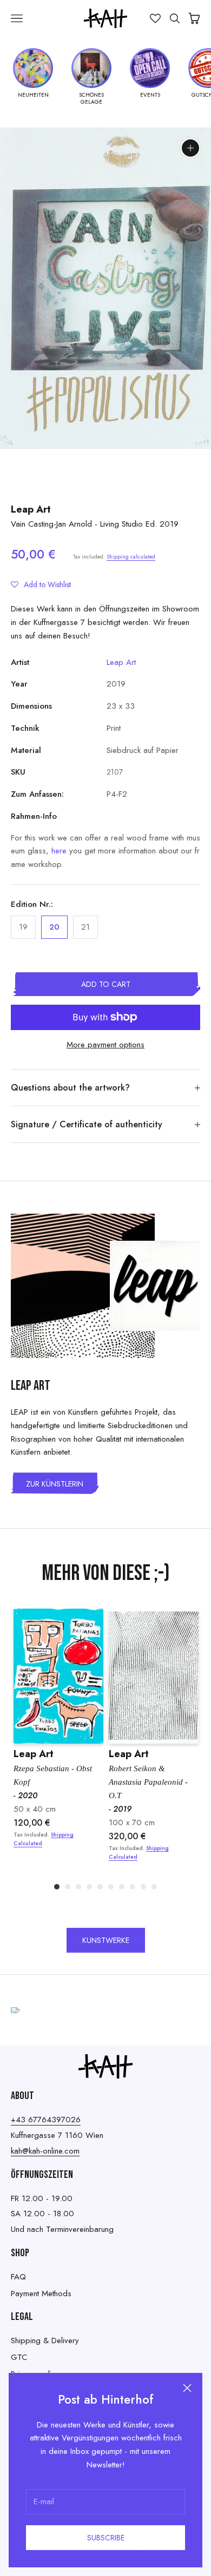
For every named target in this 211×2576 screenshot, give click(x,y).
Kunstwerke (106, 1940)
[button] (41, 584)
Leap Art (31, 509)
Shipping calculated (131, 557)
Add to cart (106, 984)
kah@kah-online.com (45, 2151)
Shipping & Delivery (45, 2340)
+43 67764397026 (46, 2120)
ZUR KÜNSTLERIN (55, 1484)
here (59, 851)
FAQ (18, 2277)
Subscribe (106, 2538)
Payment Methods (41, 2293)
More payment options (105, 1045)
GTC (19, 2357)
